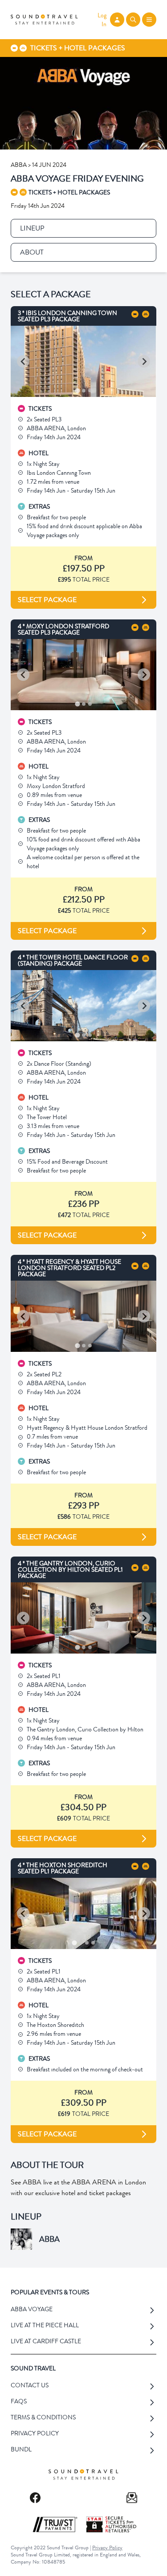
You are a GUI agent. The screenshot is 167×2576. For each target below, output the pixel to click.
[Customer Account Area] (117, 20)
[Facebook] (35, 2498)
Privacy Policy (107, 2548)
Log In (102, 20)
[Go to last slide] (23, 361)
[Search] (133, 20)
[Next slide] (144, 361)
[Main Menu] (149, 20)
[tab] (77, 390)
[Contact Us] (132, 2498)
